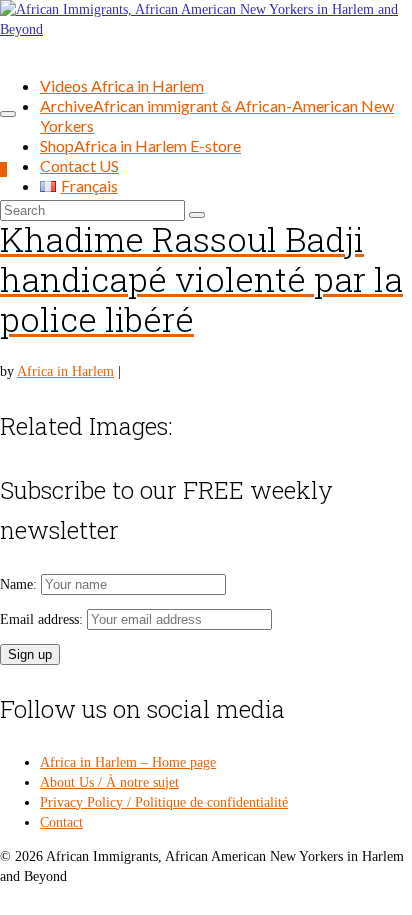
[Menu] (8, 114)
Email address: (43, 619)
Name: (20, 584)
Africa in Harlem (65, 371)
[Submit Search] (197, 215)
